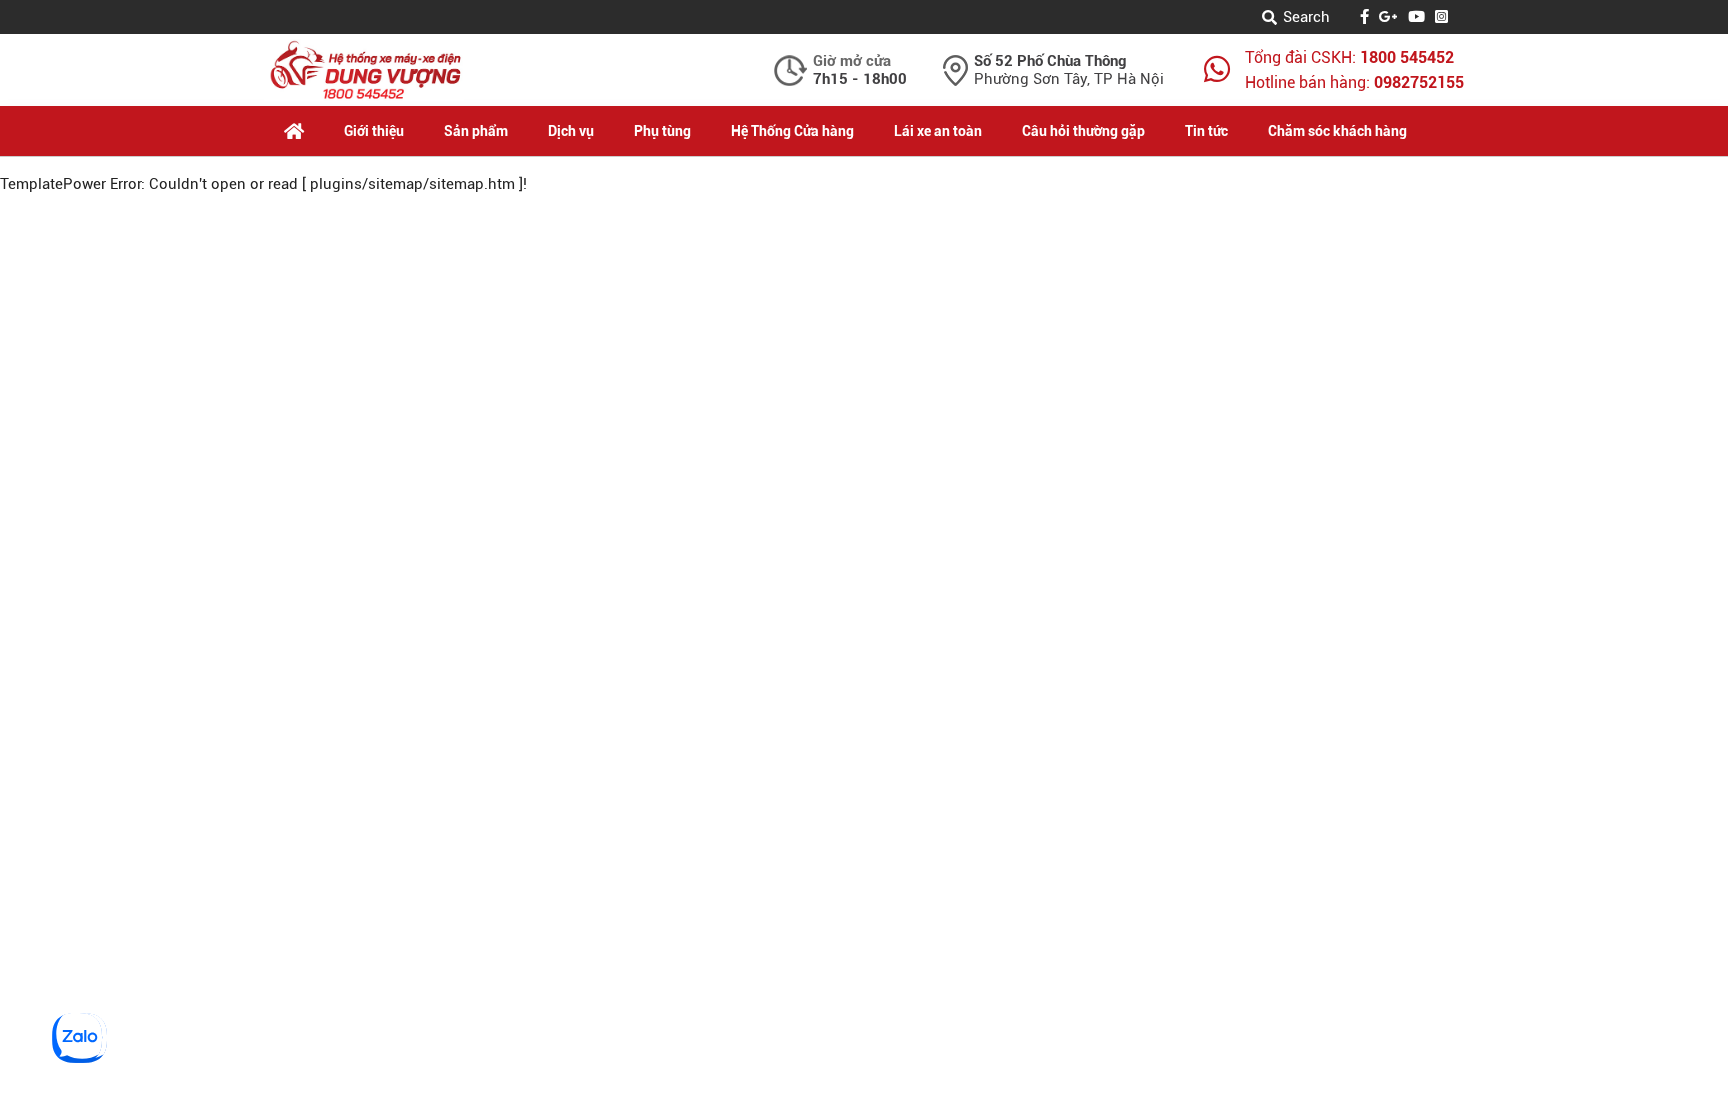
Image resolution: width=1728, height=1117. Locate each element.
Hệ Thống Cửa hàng (792, 131)
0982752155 (1419, 82)
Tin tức (1206, 131)
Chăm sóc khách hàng (1337, 131)
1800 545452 (1407, 57)
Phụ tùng (662, 131)
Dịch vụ (571, 131)
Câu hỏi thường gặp (1083, 131)
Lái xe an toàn (938, 131)
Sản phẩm (476, 131)
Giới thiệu (374, 131)
